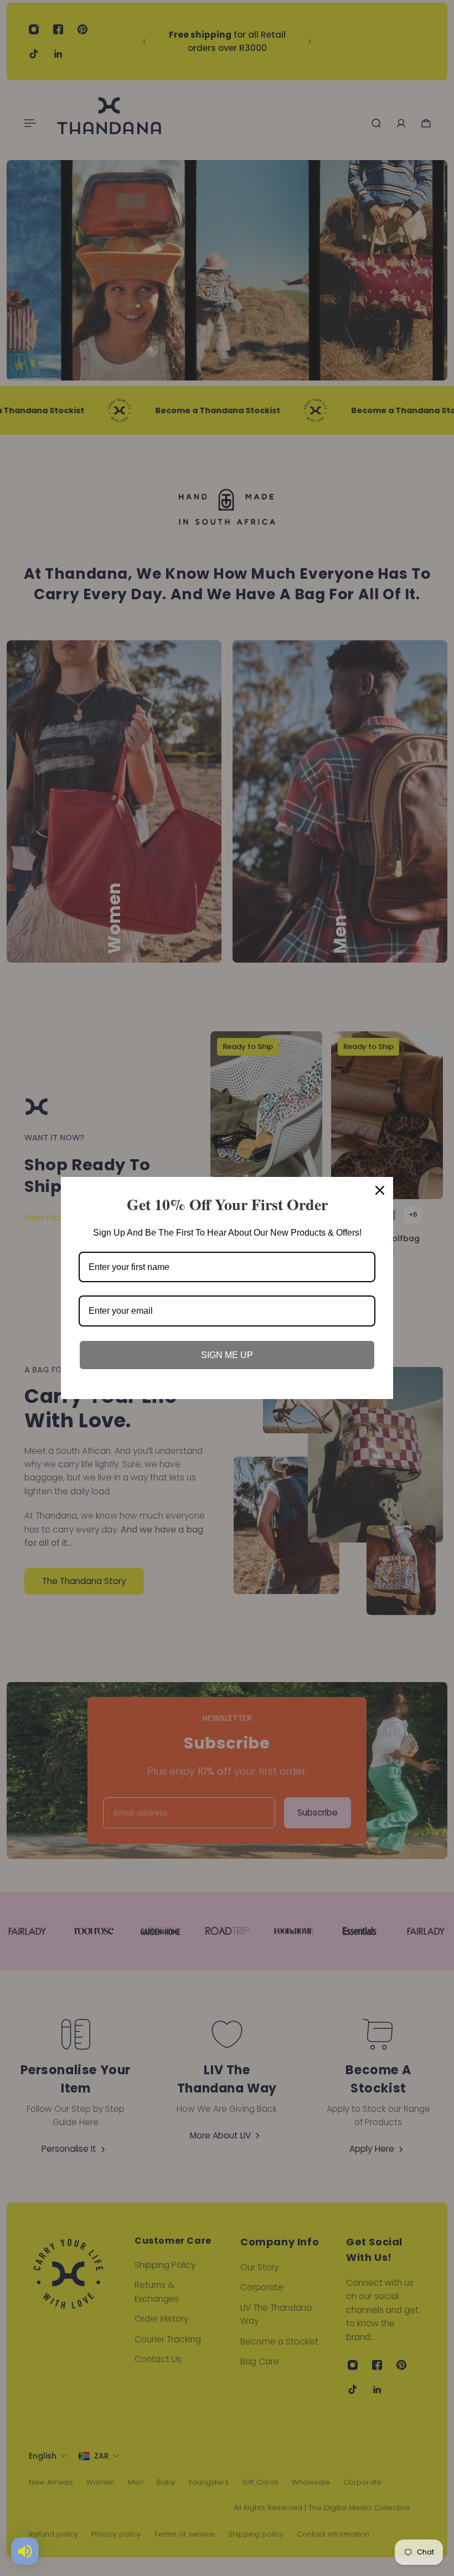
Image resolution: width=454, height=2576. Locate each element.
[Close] (380, 1190)
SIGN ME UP (227, 1355)
